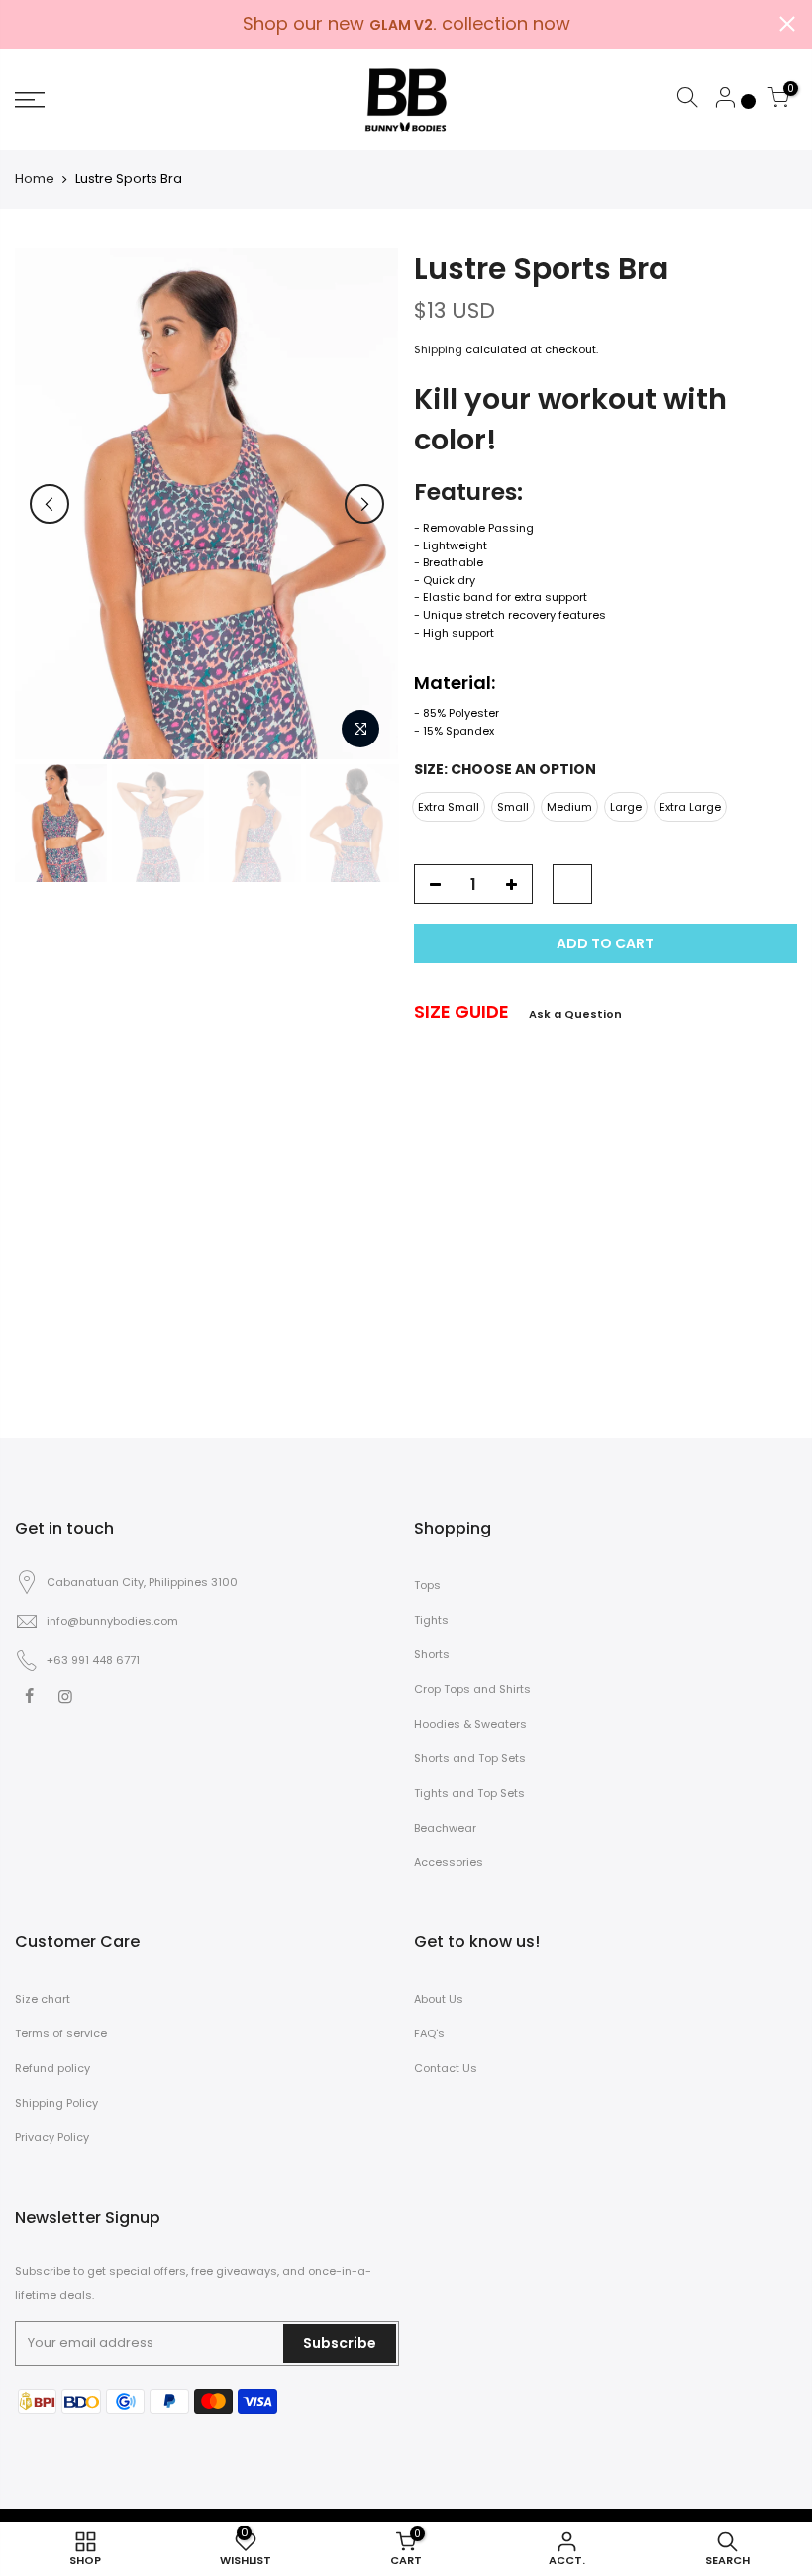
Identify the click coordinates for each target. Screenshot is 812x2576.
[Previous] (50, 504)
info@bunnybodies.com (112, 1621)
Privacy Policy (52, 2137)
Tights (431, 1620)
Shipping (438, 349)
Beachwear (445, 1828)
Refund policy (52, 2068)
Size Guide (461, 1011)
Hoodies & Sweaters (470, 1724)
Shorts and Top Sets (470, 1758)
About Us (439, 1999)
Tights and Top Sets (469, 1793)
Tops (427, 1585)
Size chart (43, 1999)
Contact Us (446, 2068)
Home (35, 179)
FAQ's (429, 2033)
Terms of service (61, 2033)
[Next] (364, 504)
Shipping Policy (56, 2103)
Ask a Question (575, 1014)
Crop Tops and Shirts (472, 1689)
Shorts (432, 1654)
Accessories (449, 1862)
